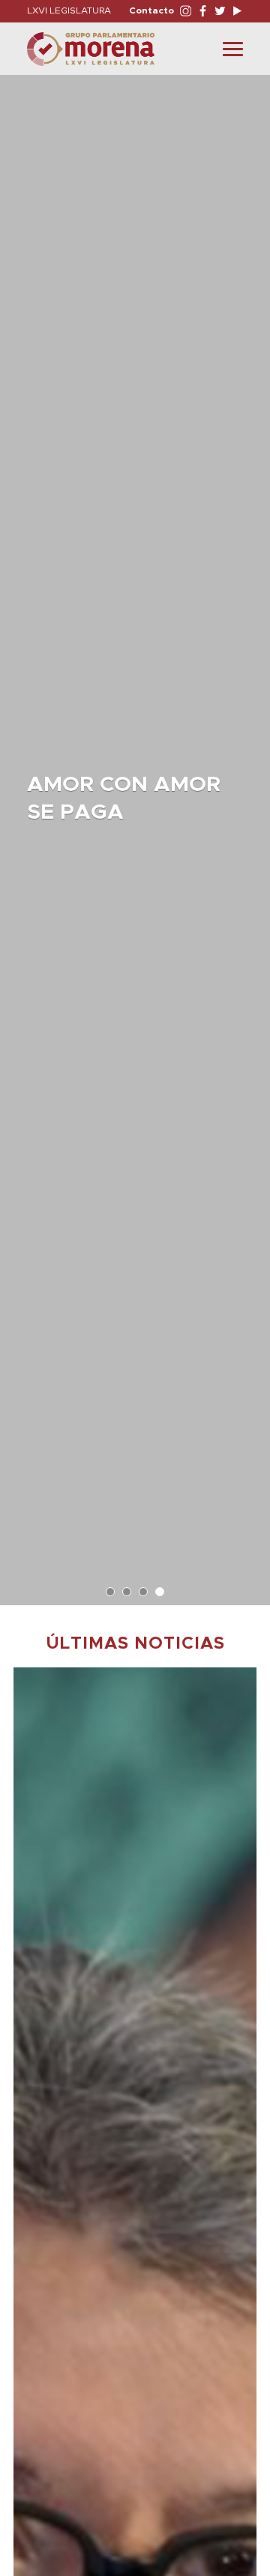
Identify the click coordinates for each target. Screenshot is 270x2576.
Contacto (151, 10)
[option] (135, 833)
